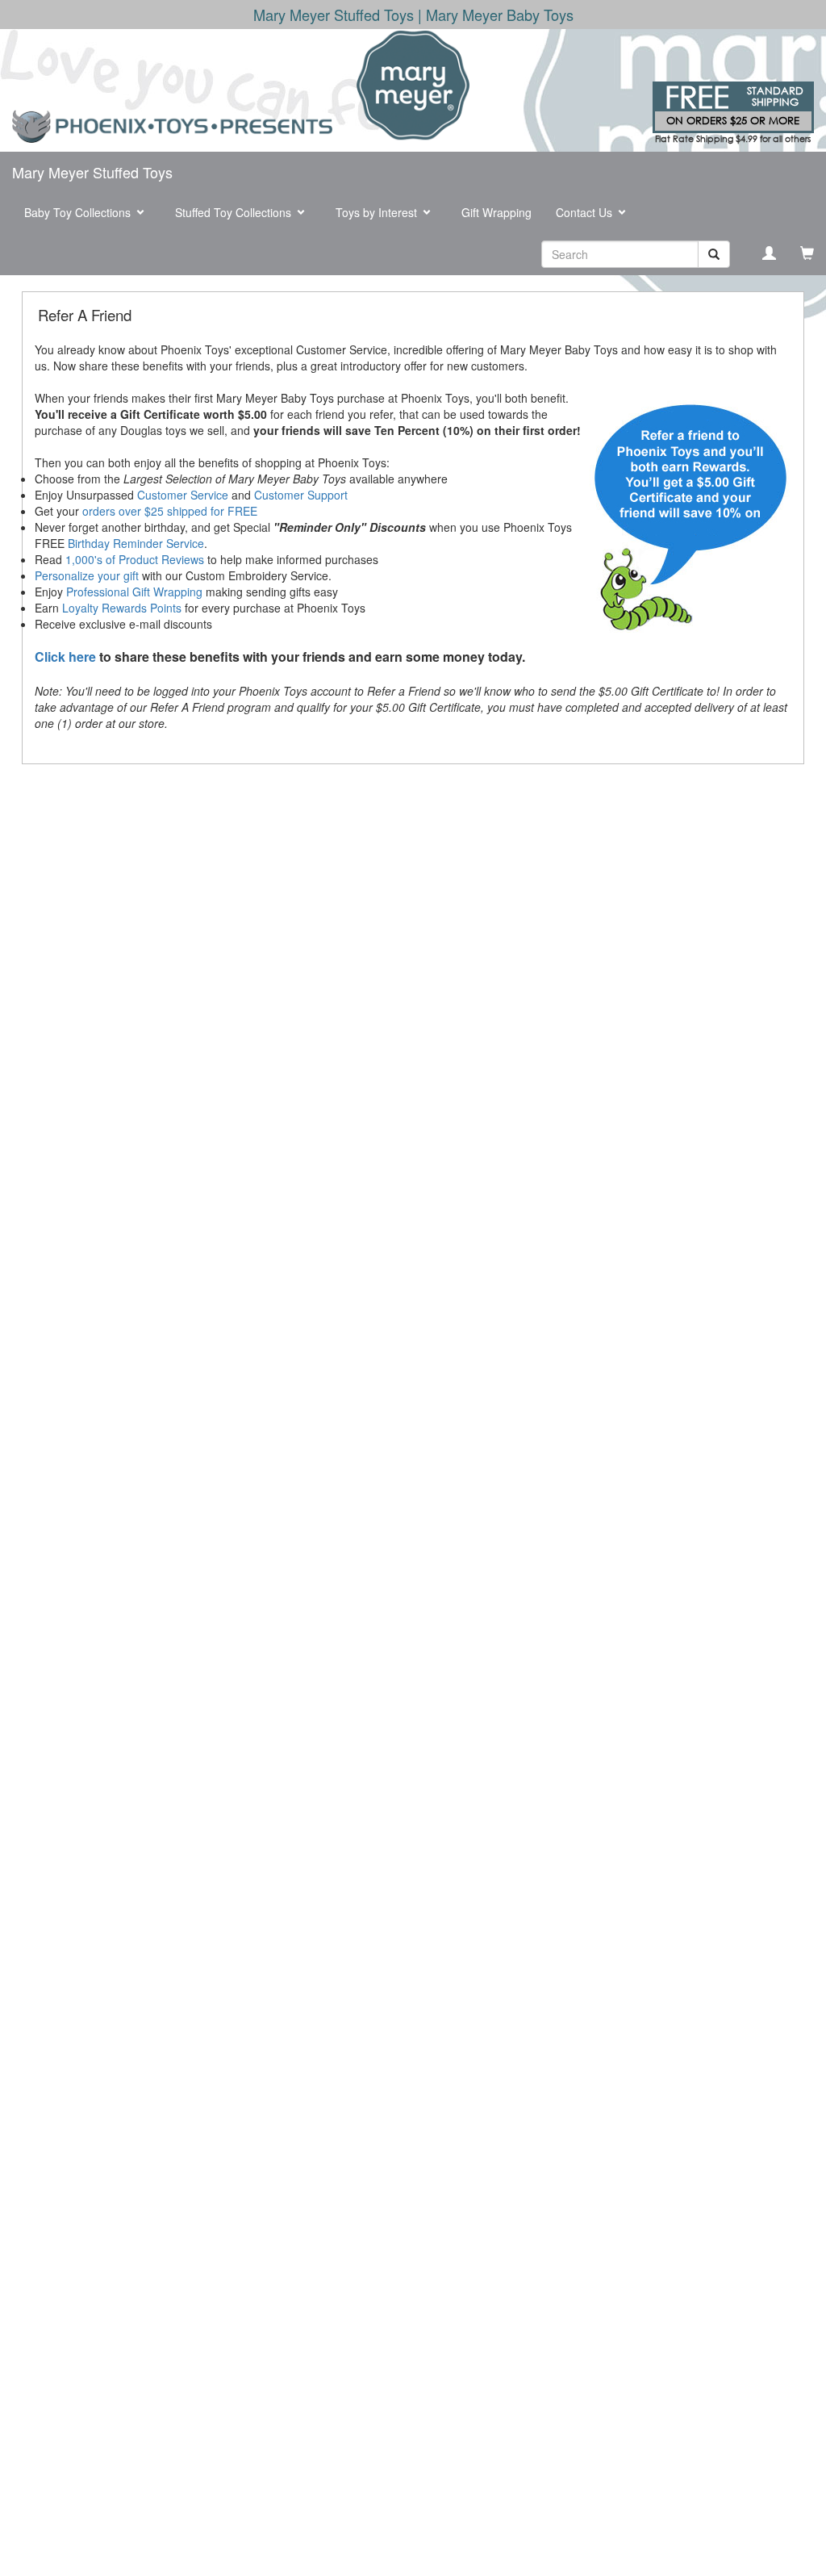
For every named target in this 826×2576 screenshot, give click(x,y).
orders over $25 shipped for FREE (170, 511)
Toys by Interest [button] (378, 212)
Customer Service (183, 495)
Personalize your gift (87, 575)
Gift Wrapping (496, 212)
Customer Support (301, 495)
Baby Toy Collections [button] (79, 212)
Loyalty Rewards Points (122, 608)
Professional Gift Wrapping (134, 592)
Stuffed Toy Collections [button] (235, 212)
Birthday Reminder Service (136, 543)
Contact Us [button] (586, 212)
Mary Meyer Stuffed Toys (92, 172)
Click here (65, 657)
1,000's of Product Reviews (135, 559)
